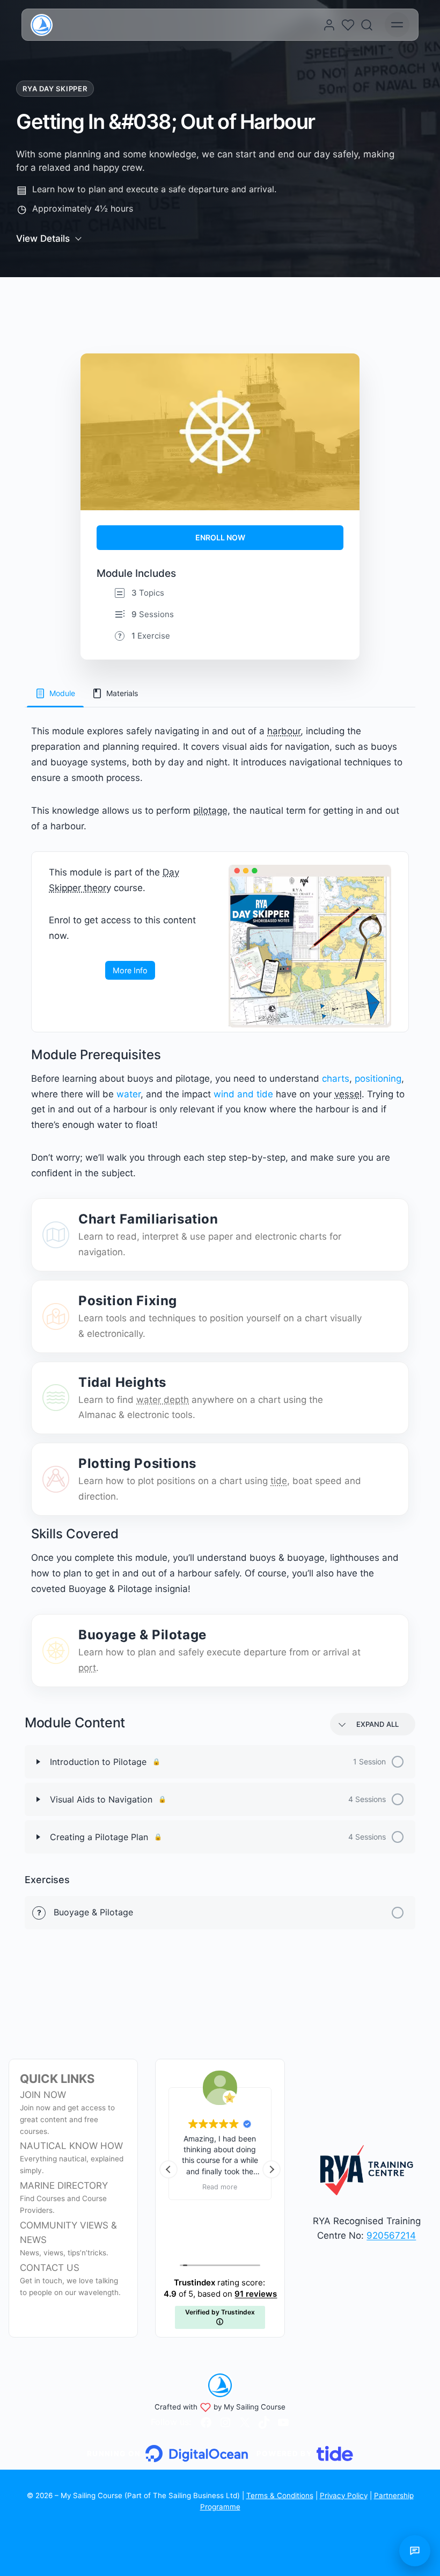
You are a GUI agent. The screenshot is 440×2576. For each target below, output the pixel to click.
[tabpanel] (220, 1205)
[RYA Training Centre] (367, 2170)
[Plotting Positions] (56, 1479)
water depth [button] (163, 1400)
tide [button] (279, 1481)
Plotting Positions (137, 1463)
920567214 (391, 2235)
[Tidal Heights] (56, 1398)
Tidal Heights (122, 1382)
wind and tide (243, 1094)
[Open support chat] (415, 2551)
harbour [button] (284, 731)
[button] (272, 2169)
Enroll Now (220, 537)
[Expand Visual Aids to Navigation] (38, 1799)
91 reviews (256, 2294)
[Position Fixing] (56, 1316)
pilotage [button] (210, 811)
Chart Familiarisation (148, 1219)
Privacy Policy (344, 2495)
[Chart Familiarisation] (56, 1235)
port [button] (87, 1668)
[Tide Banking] (305, 2454)
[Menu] (397, 25)
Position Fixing (128, 1301)
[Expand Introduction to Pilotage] (38, 1762)
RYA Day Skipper (55, 89)
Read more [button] (220, 2187)
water (129, 1094)
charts (336, 1079)
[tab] (55, 693)
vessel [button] (348, 1094)
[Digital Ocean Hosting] (167, 2454)
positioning (378, 1079)
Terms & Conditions (280, 2495)
